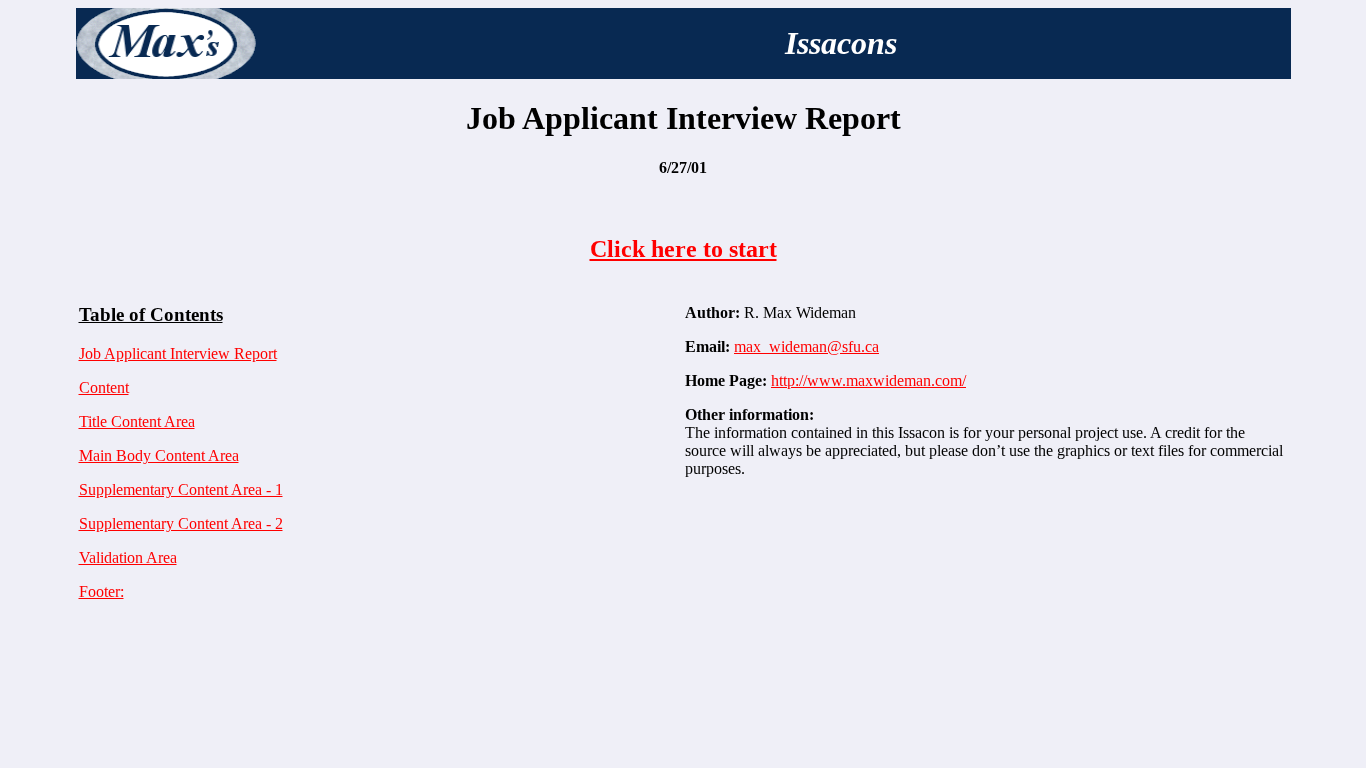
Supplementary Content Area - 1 (181, 489)
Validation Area (128, 557)
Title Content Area (137, 421)
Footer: (101, 591)
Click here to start (683, 249)
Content (104, 387)
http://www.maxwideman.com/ (868, 380)
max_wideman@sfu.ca (806, 346)
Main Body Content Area (159, 455)
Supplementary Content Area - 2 (181, 523)
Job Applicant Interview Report (178, 353)
